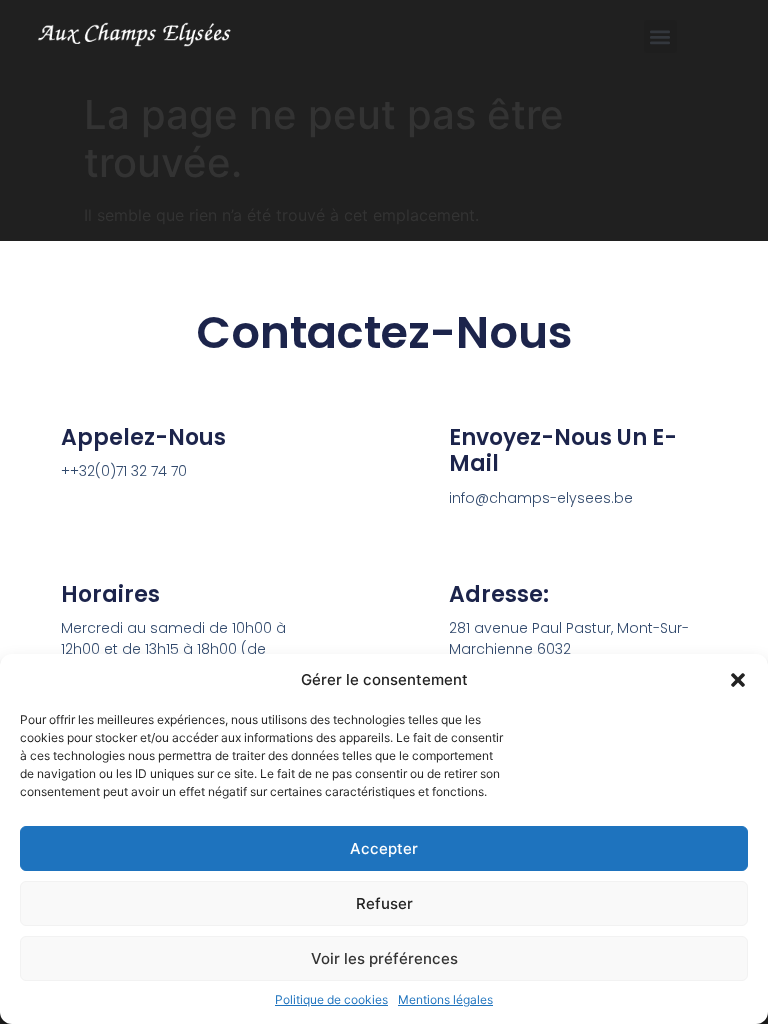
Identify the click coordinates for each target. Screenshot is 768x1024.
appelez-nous (143, 437)
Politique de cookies (331, 999)
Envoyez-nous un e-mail (563, 450)
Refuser (384, 903)
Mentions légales (445, 999)
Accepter (384, 848)
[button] (738, 680)
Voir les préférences (384, 958)
